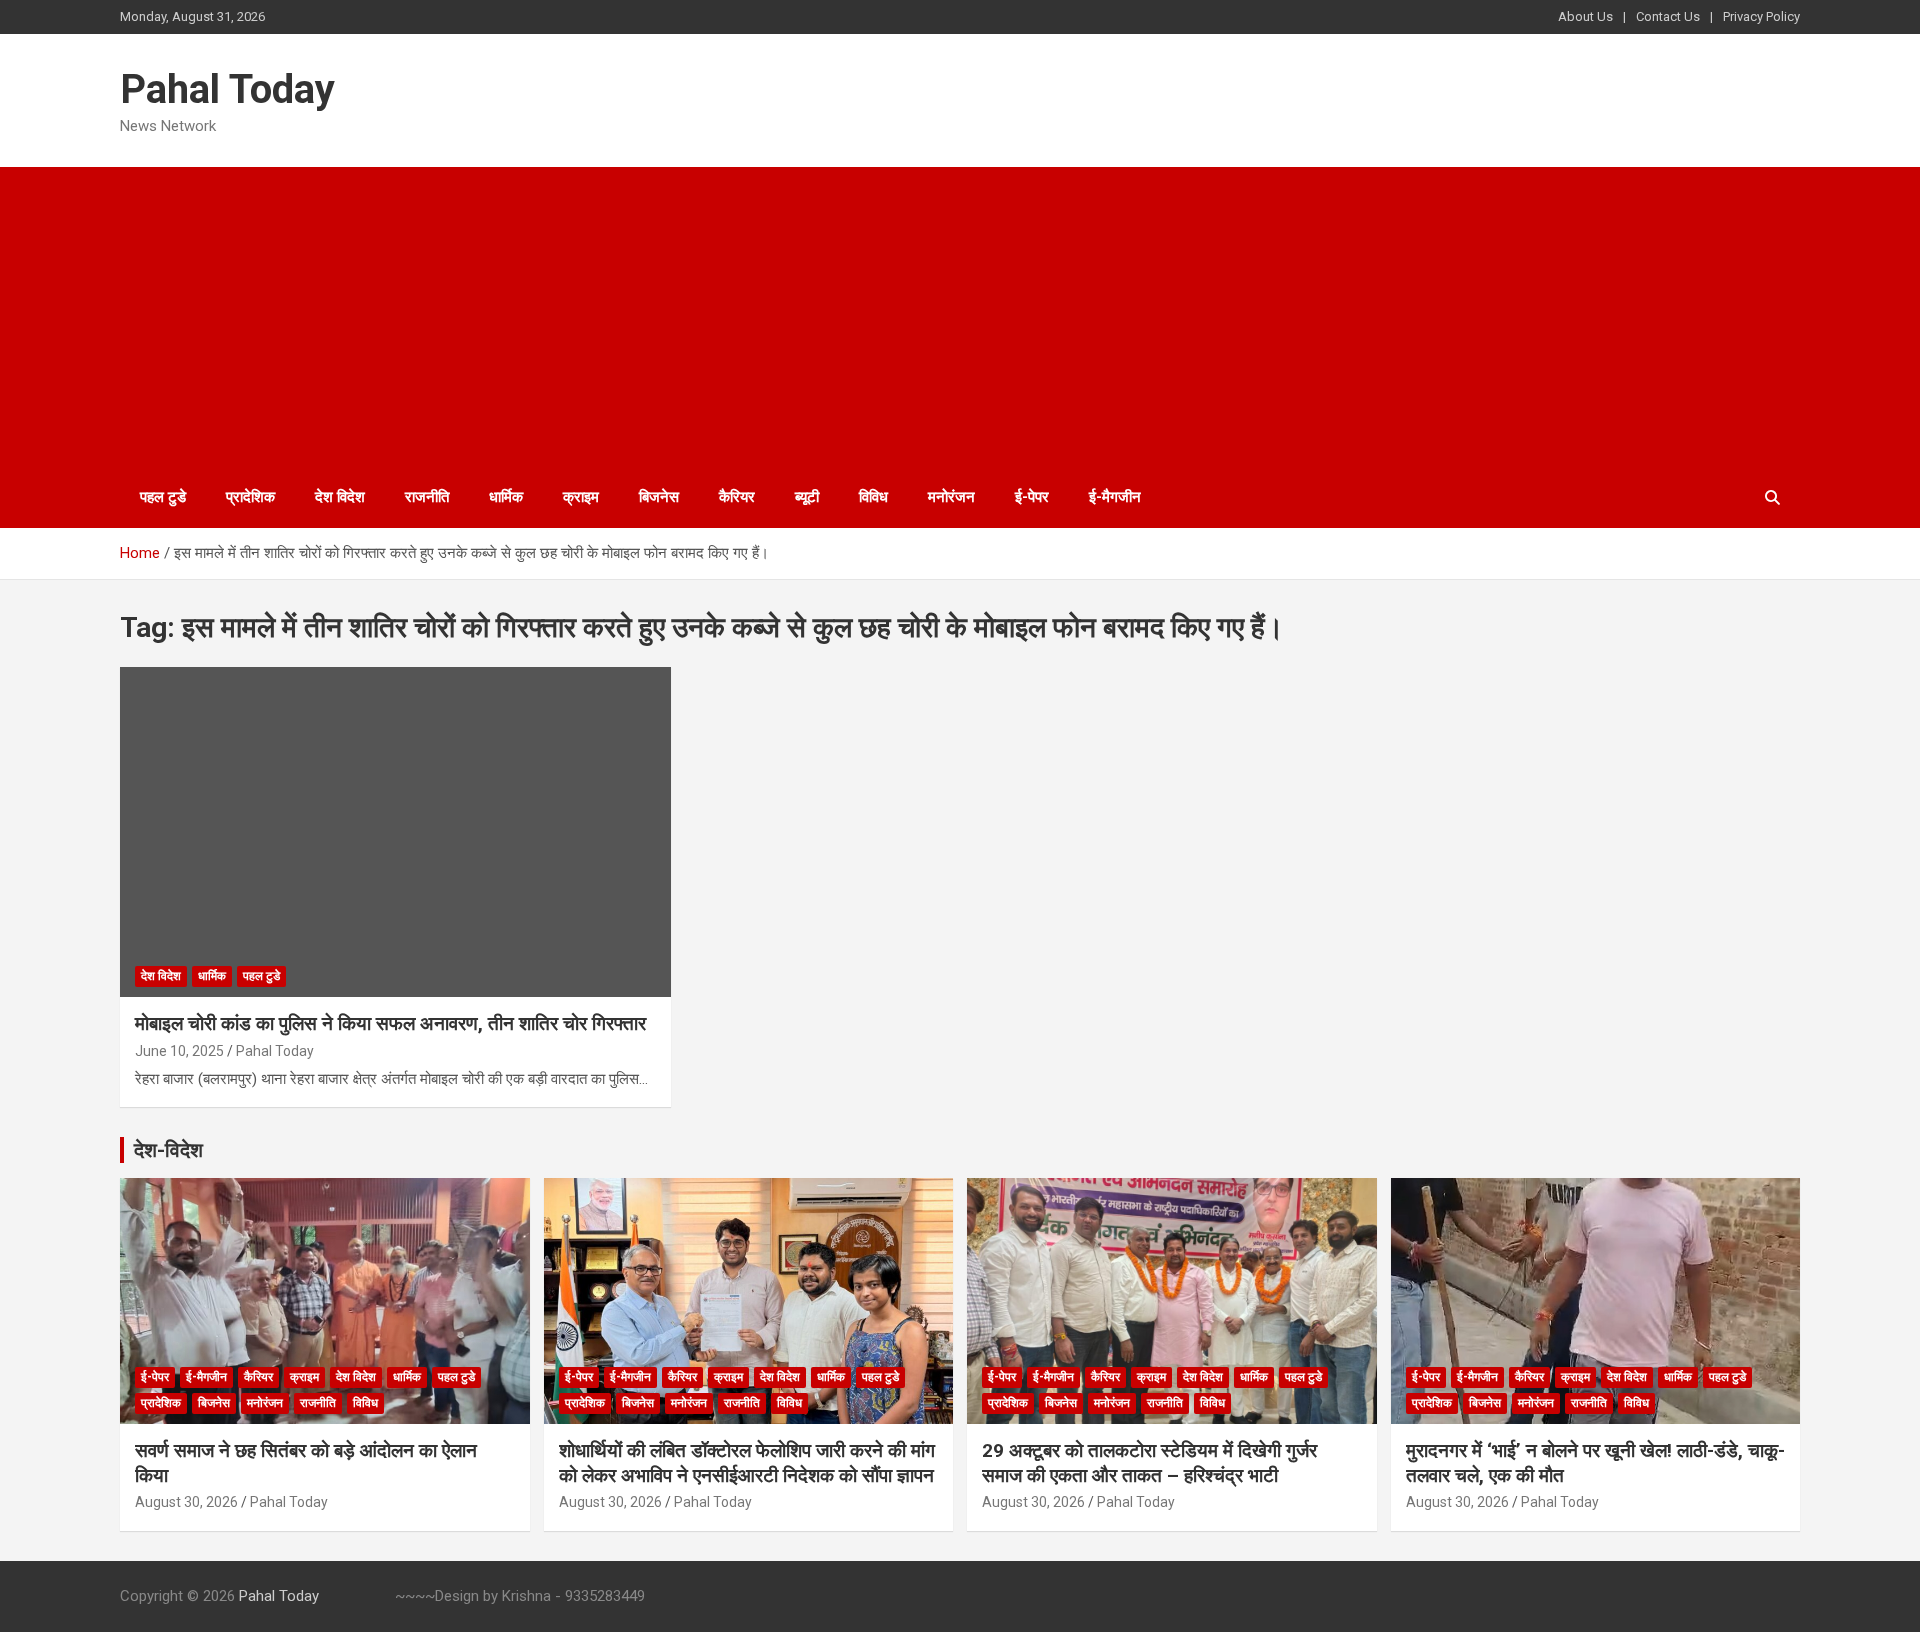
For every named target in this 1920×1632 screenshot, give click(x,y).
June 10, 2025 (179, 1051)
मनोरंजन (951, 497)
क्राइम (581, 497)
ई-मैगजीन (1115, 497)
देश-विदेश (168, 1150)
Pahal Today (227, 89)
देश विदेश (340, 497)
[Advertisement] (960, 317)
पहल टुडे (163, 497)
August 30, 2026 (186, 1502)
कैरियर (737, 497)
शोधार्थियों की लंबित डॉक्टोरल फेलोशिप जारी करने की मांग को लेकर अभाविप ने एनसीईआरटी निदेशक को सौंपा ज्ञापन (747, 1463)
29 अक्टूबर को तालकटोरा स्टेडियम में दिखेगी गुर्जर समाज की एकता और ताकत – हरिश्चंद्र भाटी (1149, 1463)
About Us (1585, 16)
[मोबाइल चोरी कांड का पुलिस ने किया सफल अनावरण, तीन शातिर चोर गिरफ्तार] (395, 832)
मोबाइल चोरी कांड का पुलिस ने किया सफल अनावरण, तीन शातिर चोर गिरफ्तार (390, 1023)
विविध (873, 497)
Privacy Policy (1761, 16)
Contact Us (1668, 16)
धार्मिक (506, 497)
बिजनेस (659, 497)
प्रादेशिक (250, 497)
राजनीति (427, 497)
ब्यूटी (807, 497)
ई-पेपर (1032, 497)
